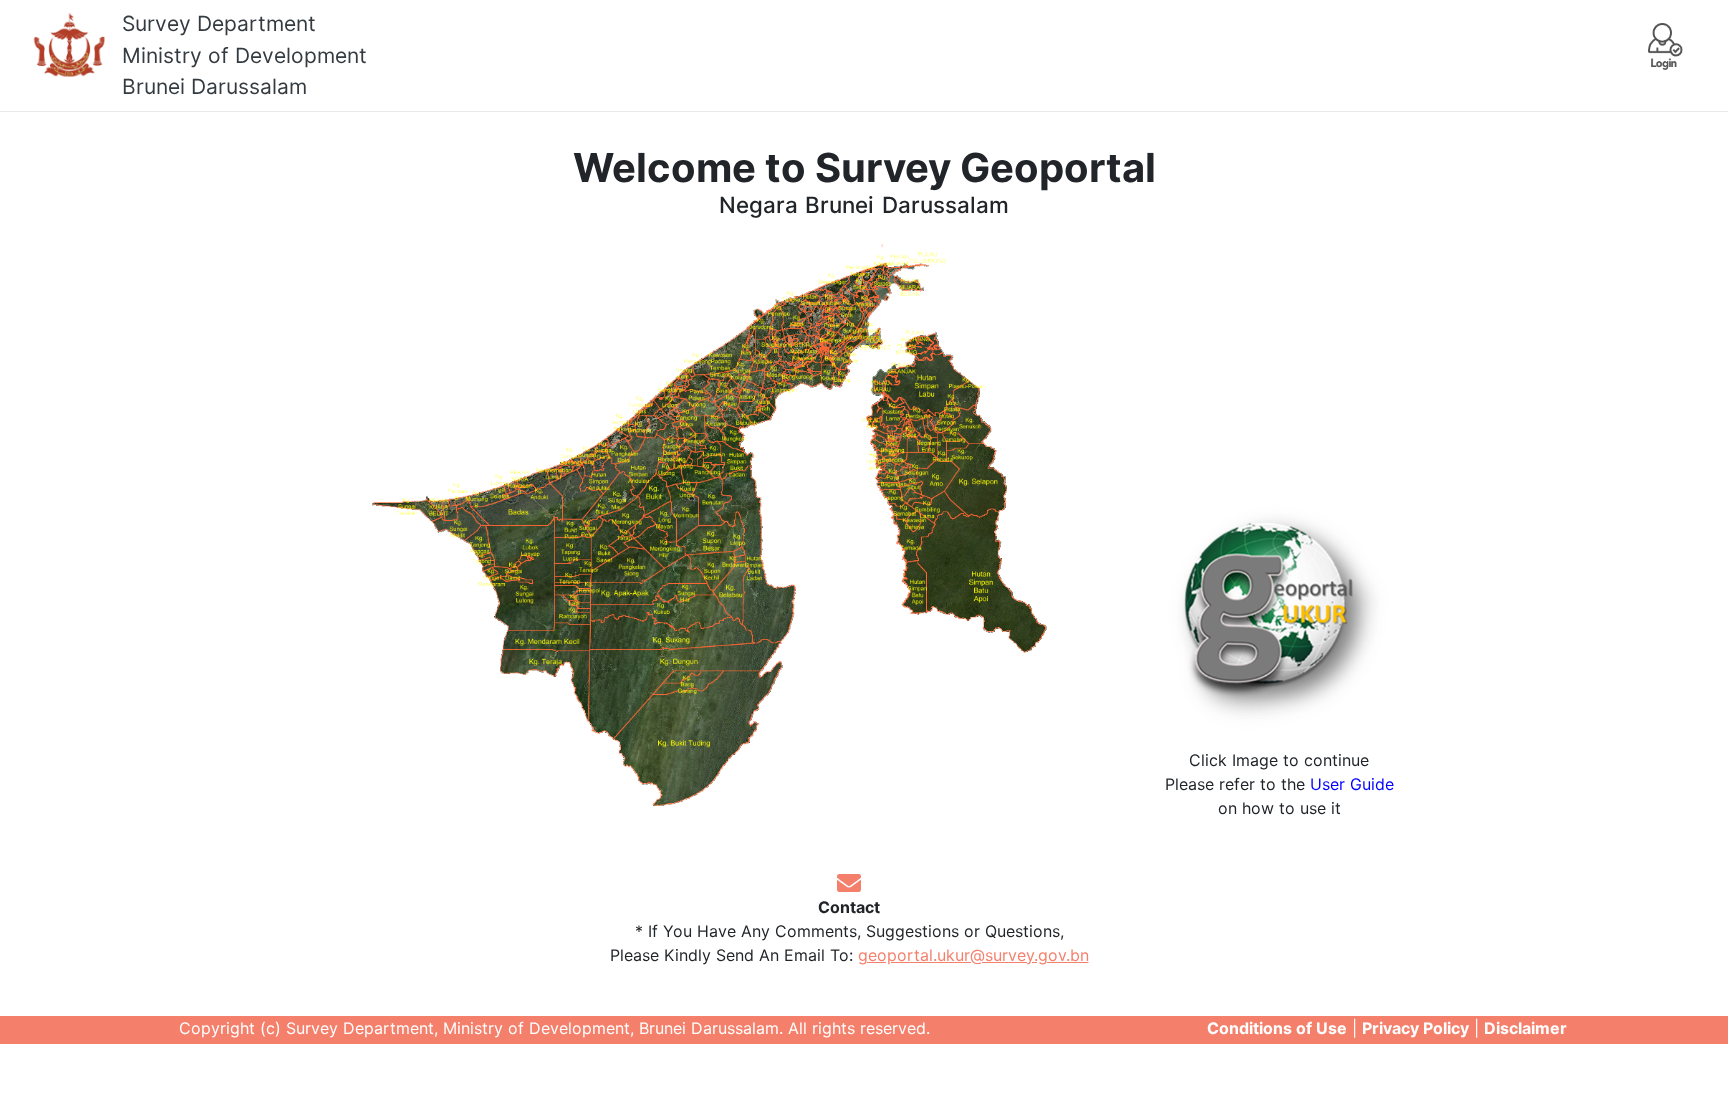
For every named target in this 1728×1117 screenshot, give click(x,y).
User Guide (1352, 784)
